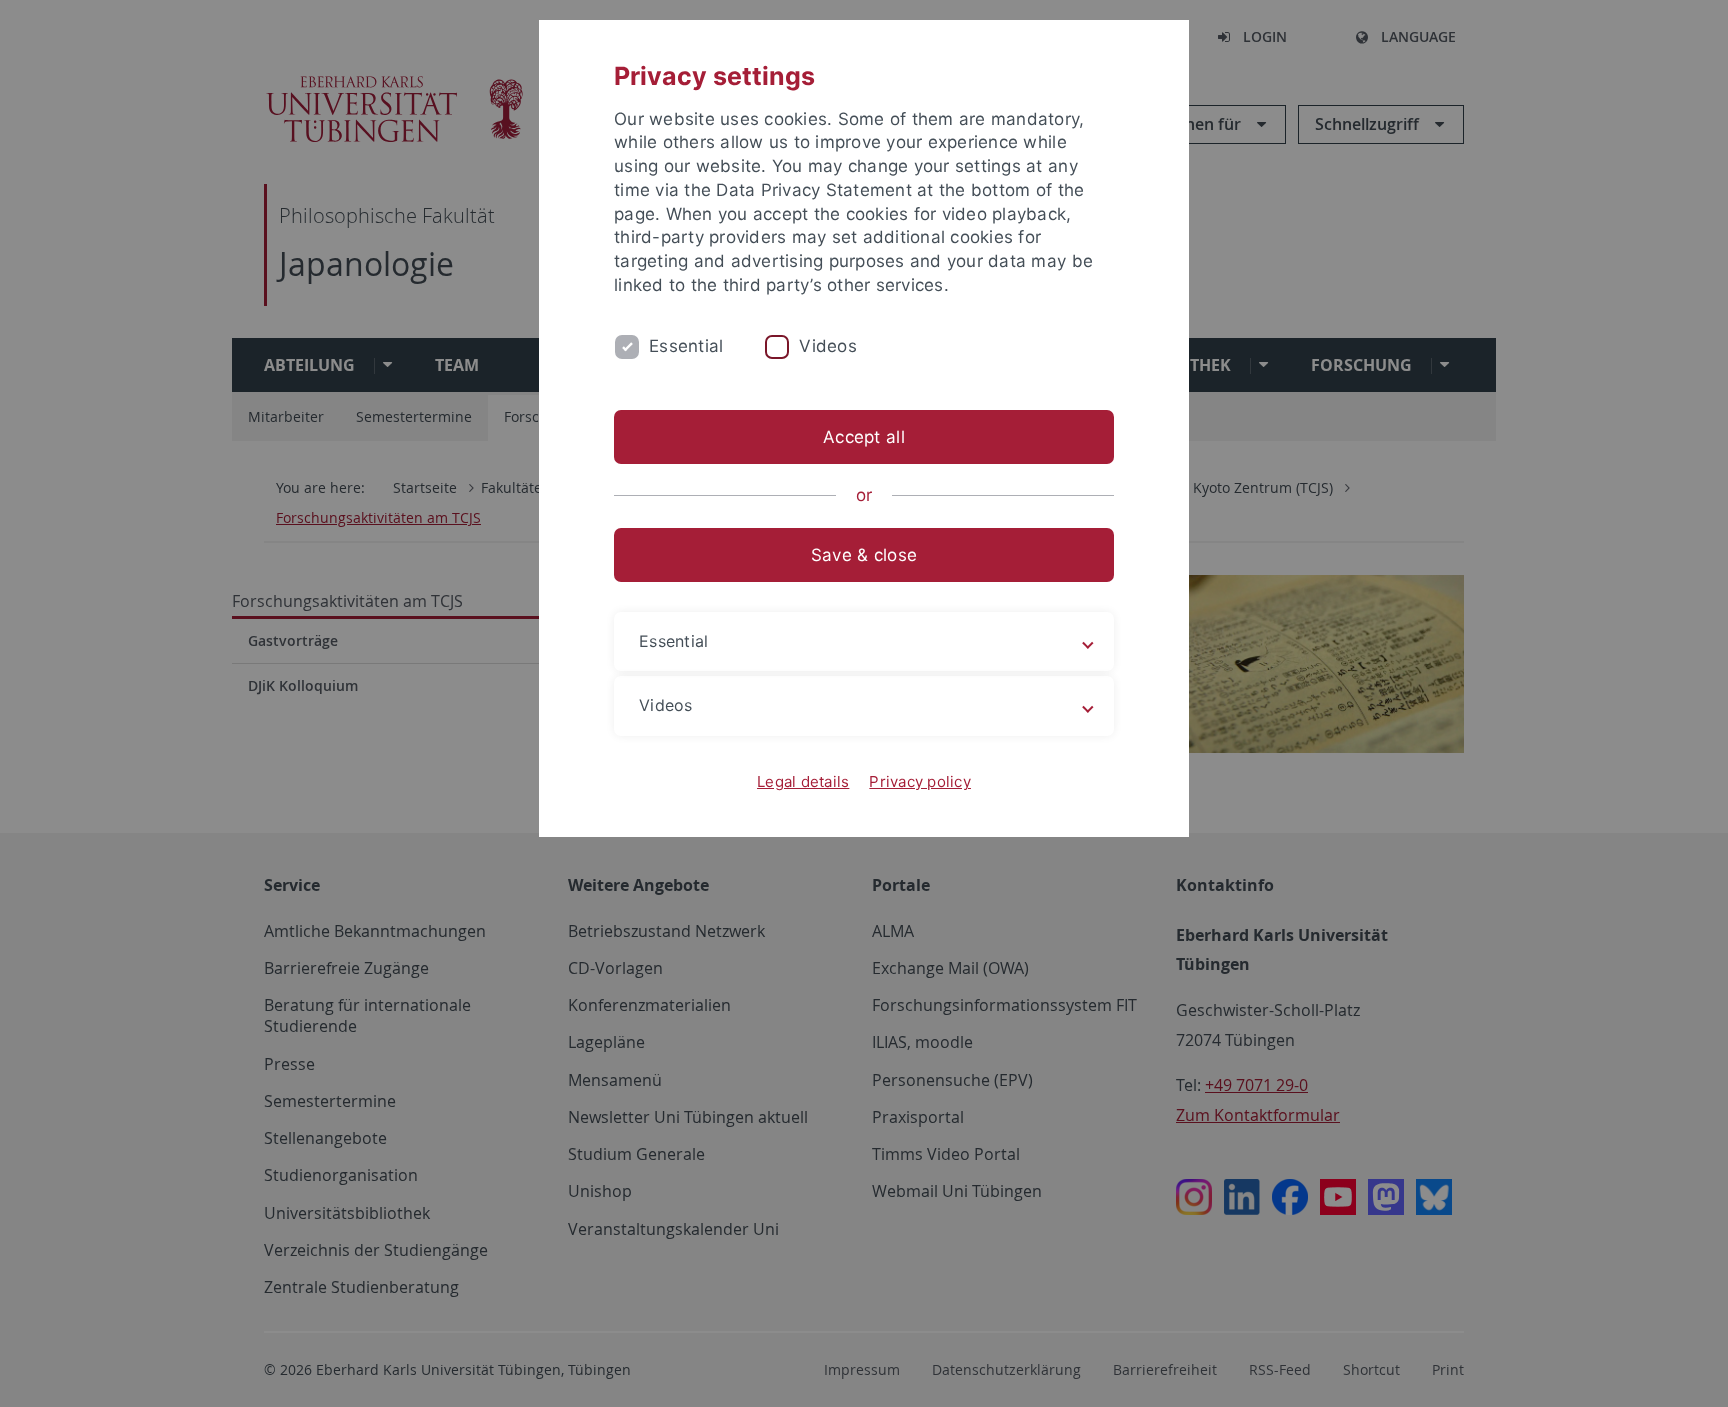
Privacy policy (920, 781)
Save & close (864, 555)
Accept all (864, 437)
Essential (686, 346)
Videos (828, 346)
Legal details (803, 781)
